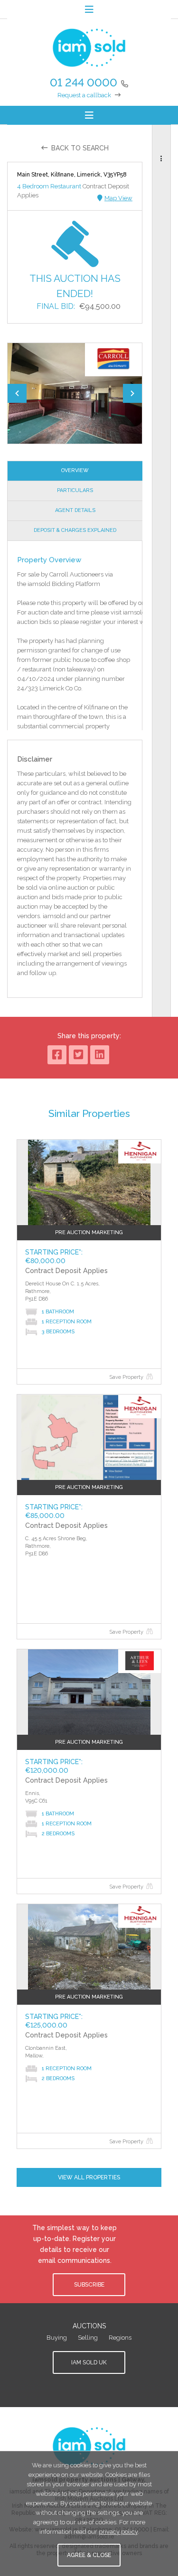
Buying (57, 2338)
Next (132, 393)
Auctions (89, 2326)
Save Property (126, 1377)
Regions (120, 2338)
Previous (17, 393)
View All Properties (89, 2177)
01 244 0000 (84, 82)
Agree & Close (89, 2555)
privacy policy (118, 2532)
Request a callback (84, 95)
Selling (88, 2338)
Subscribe (89, 2285)
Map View (118, 198)
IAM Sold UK (89, 2362)
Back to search (80, 148)
